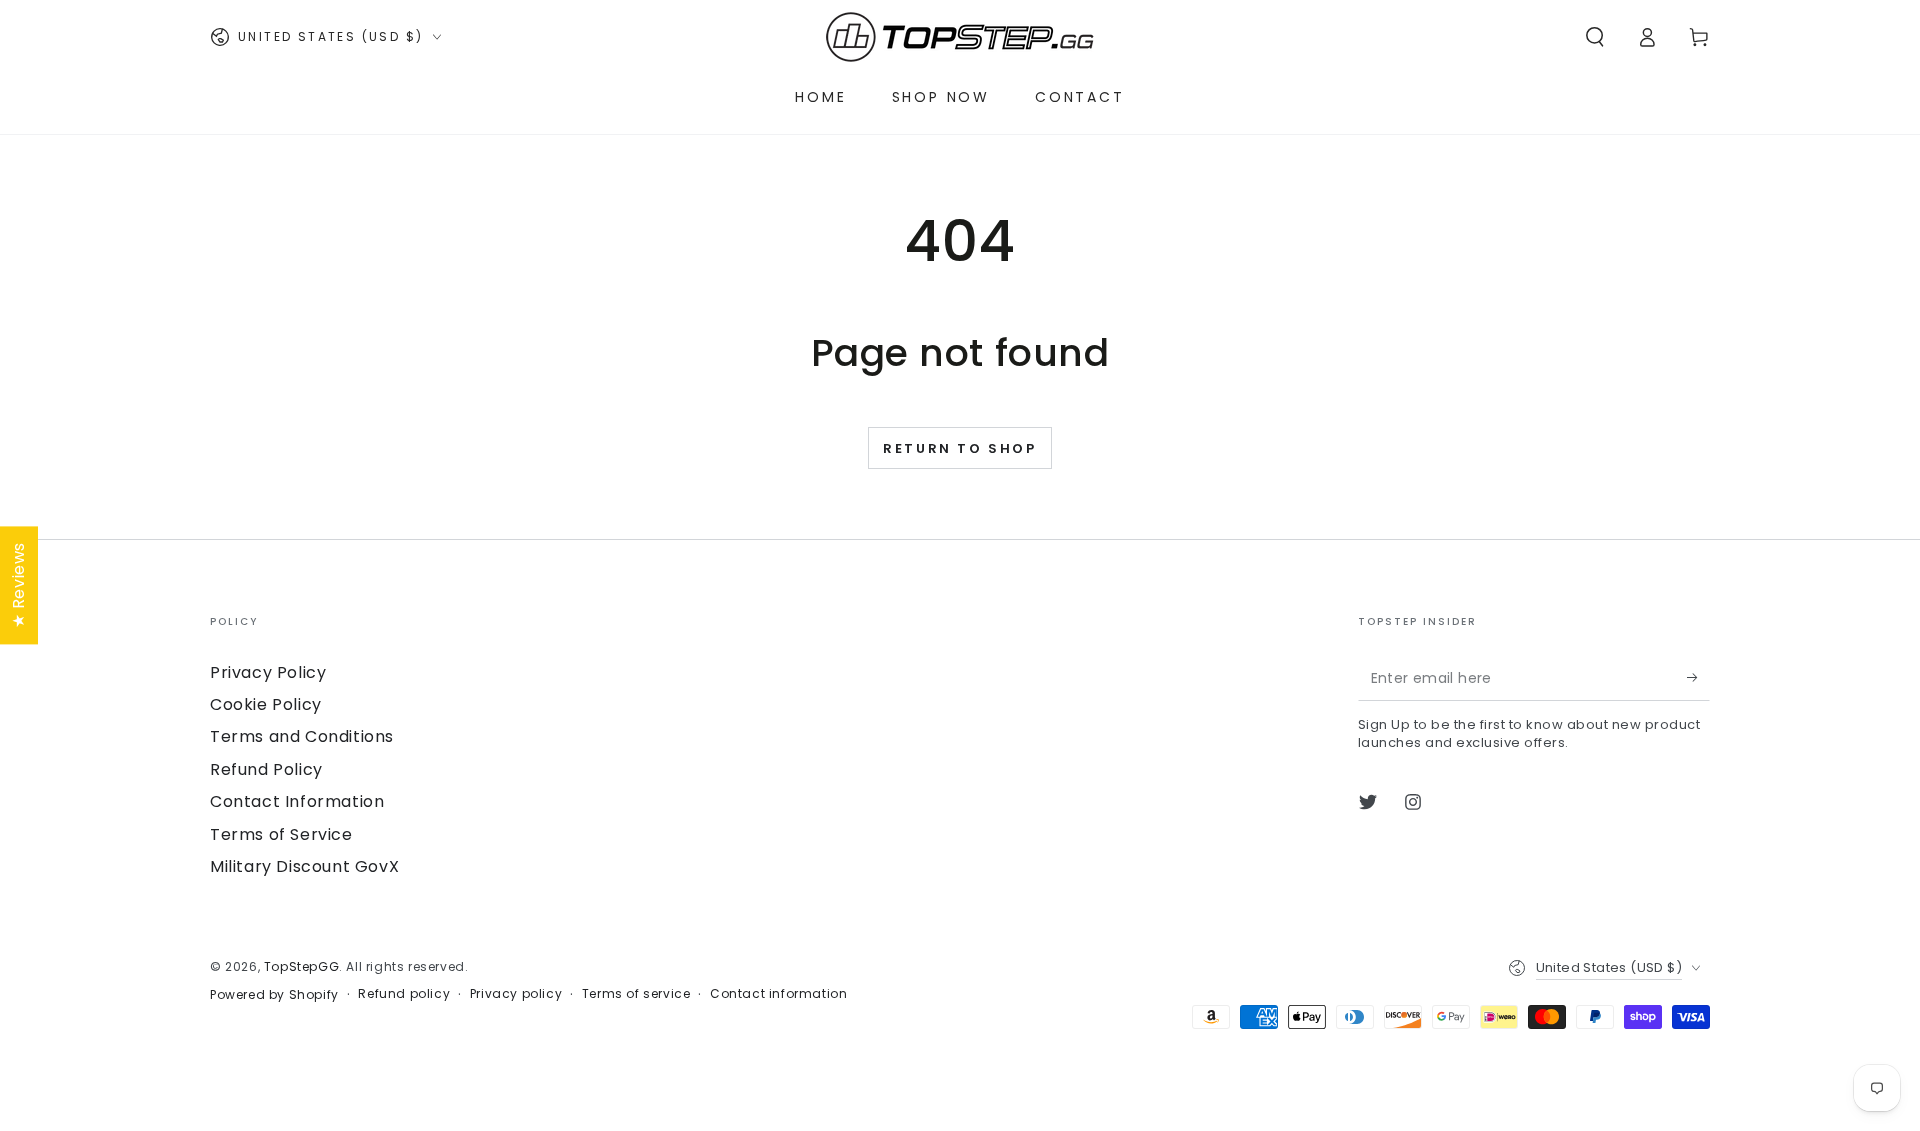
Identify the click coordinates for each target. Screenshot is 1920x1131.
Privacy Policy (268, 672)
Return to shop (959, 448)
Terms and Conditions (302, 736)
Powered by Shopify (274, 995)
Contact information (778, 994)
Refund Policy (266, 769)
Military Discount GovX (304, 866)
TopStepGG (301, 966)
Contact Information (297, 801)
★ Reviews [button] (18, 584)
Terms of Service (281, 834)
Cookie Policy (266, 704)
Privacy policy (516, 994)
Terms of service (636, 994)
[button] (1595, 37)
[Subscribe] (1698, 678)
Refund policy (404, 994)
